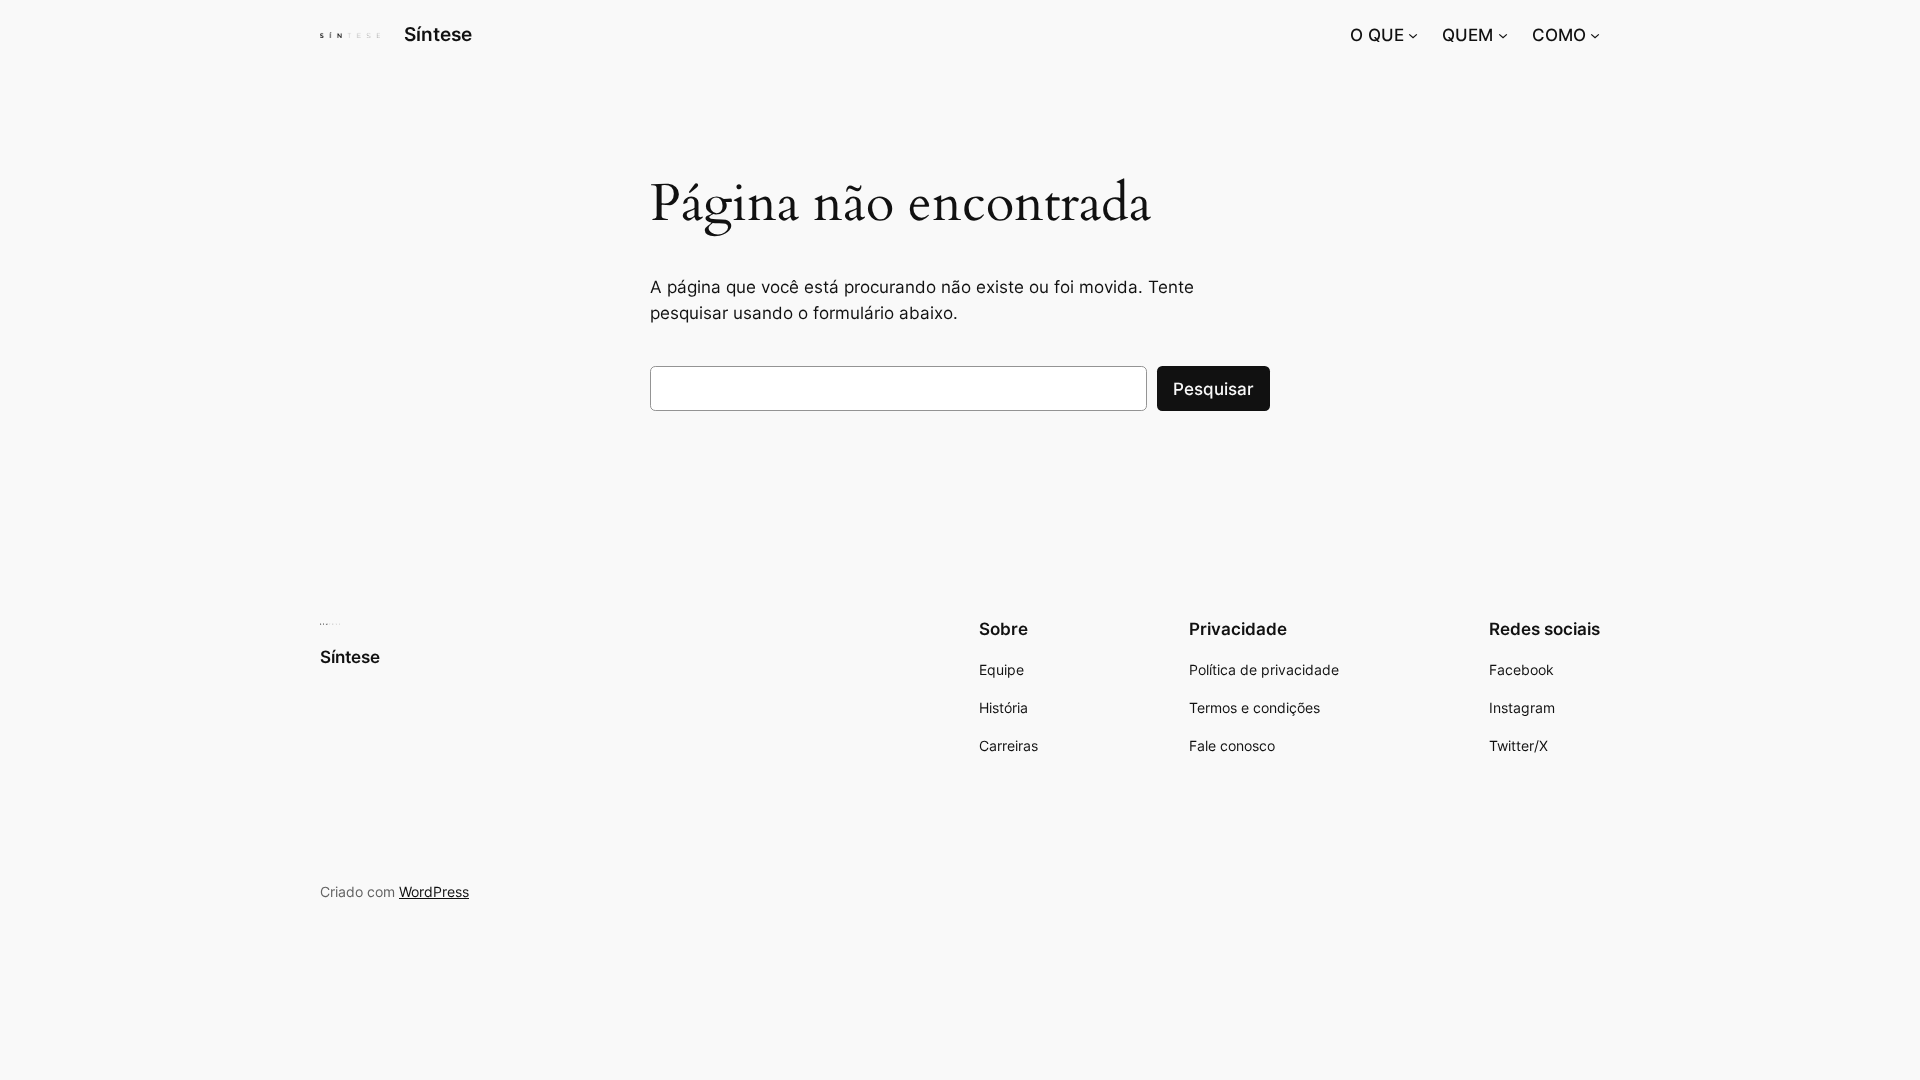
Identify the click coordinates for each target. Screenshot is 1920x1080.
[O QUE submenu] (1413, 35)
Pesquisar (1213, 389)
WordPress (434, 891)
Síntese (438, 34)
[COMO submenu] (1595, 35)
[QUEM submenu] (1503, 35)
